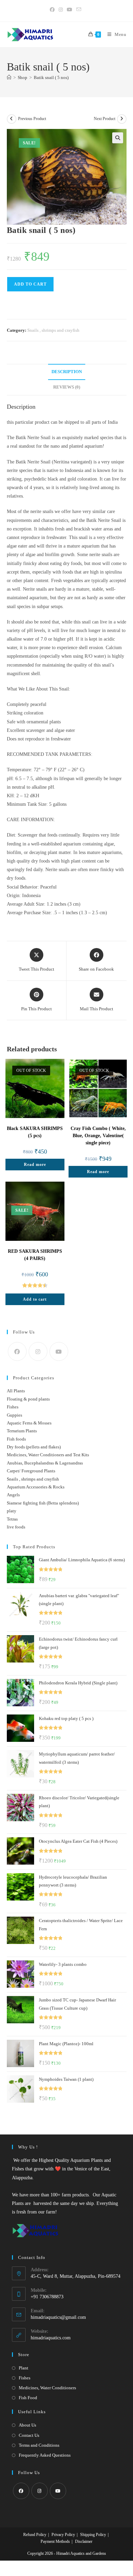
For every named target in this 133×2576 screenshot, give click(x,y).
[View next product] (122, 119)
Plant (24, 2368)
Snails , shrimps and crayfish (53, 330)
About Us (27, 2425)
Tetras (12, 1519)
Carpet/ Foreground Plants (31, 1471)
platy (12, 1511)
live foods (16, 1527)
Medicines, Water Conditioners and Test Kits (48, 1455)
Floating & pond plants (28, 1399)
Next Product (105, 119)
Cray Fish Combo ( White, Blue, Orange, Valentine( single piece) (98, 1136)
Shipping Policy (93, 2535)
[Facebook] (17, 1351)
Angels (13, 1495)
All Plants (16, 1391)
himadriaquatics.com (51, 2338)
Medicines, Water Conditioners (47, 2388)
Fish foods (16, 1439)
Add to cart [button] (35, 1299)
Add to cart (30, 284)
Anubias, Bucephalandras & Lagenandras (45, 1463)
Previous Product (32, 119)
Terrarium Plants (22, 1431)
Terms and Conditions (39, 2445)
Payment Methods (55, 2541)
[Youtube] (59, 1351)
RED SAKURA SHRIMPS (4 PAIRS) (35, 1255)
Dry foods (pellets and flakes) (34, 1447)
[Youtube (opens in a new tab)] (70, 10)
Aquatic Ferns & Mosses (29, 1423)
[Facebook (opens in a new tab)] (53, 10)
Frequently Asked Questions (45, 2455)
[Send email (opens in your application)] (79, 10)
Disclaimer (84, 2541)
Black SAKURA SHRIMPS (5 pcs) (35, 1132)
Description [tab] (67, 372)
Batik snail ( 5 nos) (51, 77)
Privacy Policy (63, 2535)
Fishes (13, 1407)
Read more (35, 1165)
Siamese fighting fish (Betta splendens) (43, 1503)
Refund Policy (35, 2535)
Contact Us (29, 2435)
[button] (118, 138)
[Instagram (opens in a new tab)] (61, 10)
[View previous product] (12, 119)
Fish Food (28, 2398)
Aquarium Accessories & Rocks (36, 1487)
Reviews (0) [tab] (67, 387)
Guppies (14, 1415)
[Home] (9, 77)
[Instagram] (38, 1351)
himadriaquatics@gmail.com (58, 2317)
